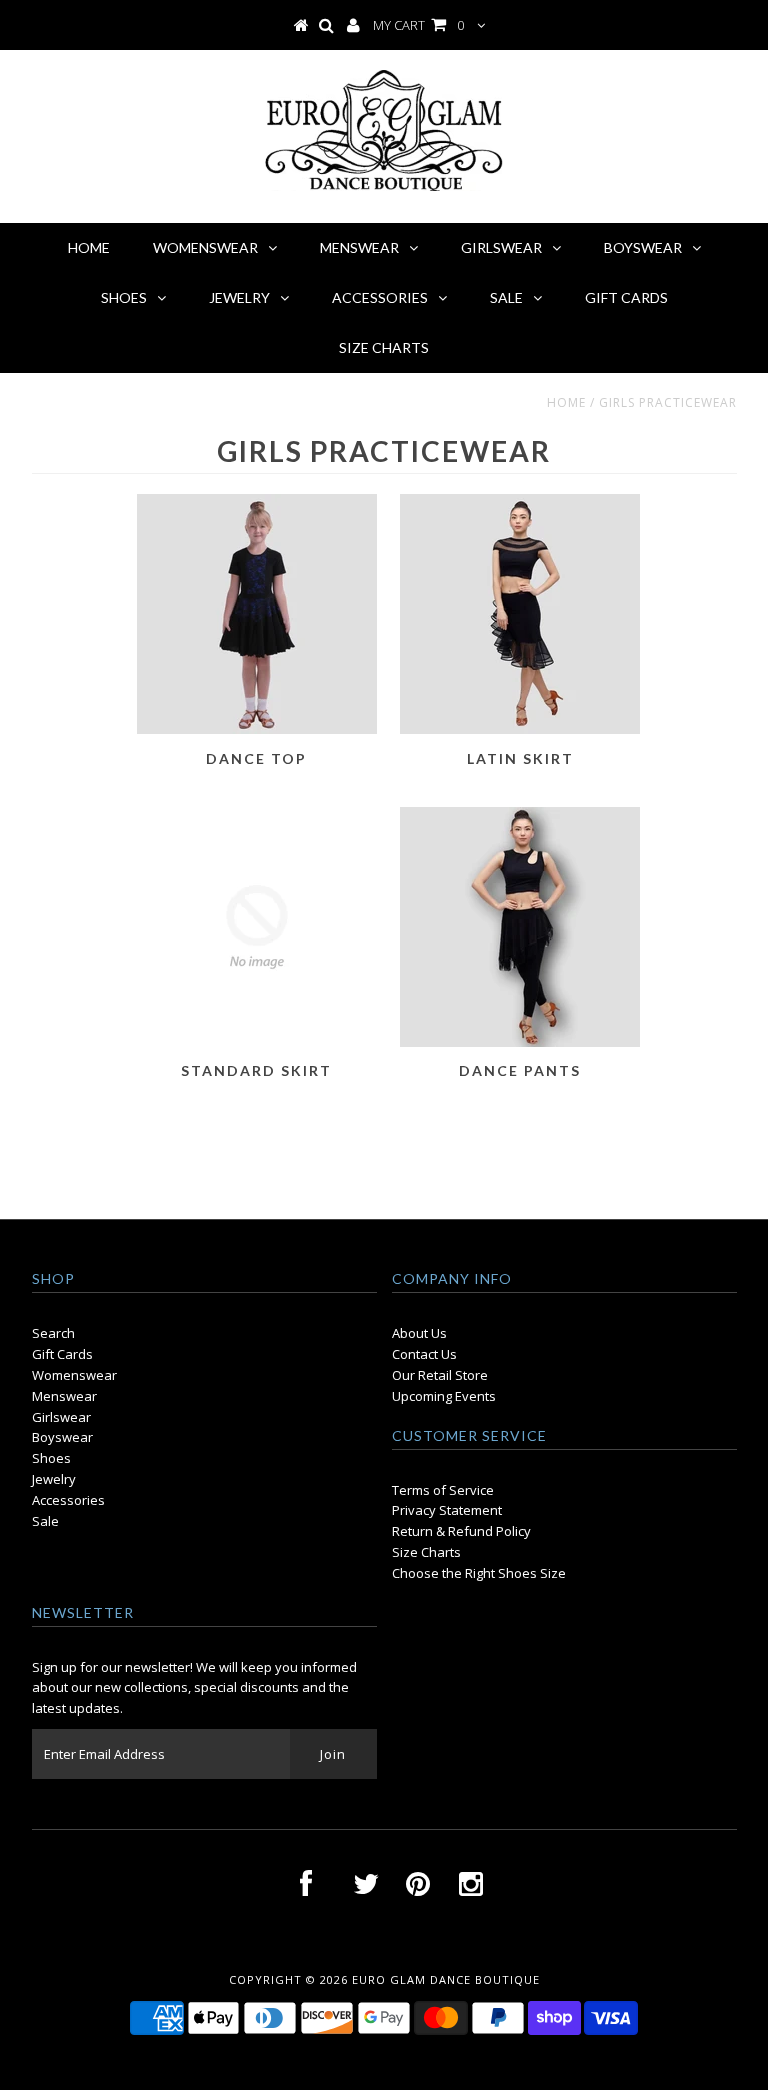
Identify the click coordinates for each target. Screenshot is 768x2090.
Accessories (68, 1500)
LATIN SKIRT (520, 758)
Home (566, 402)
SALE (506, 297)
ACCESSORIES (380, 297)
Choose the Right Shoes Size (479, 1573)
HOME (89, 247)
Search (53, 1333)
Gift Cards (62, 1354)
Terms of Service (443, 1490)
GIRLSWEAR (501, 247)
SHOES (124, 297)
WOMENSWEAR (205, 247)
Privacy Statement (447, 1510)
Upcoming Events (444, 1396)
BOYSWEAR (643, 247)
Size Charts (426, 1552)
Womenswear (74, 1375)
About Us (419, 1333)
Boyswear (62, 1437)
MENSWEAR (359, 247)
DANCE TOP (256, 758)
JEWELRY (239, 297)
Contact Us (424, 1354)
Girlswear (61, 1417)
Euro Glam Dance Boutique (446, 1979)
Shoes (51, 1458)
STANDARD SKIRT (256, 1070)
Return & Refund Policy (461, 1531)
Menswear (64, 1396)
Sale (45, 1521)
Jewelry (54, 1479)
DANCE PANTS (520, 1070)
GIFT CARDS (626, 297)
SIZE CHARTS (384, 347)
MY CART (418, 25)
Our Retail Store (440, 1375)
